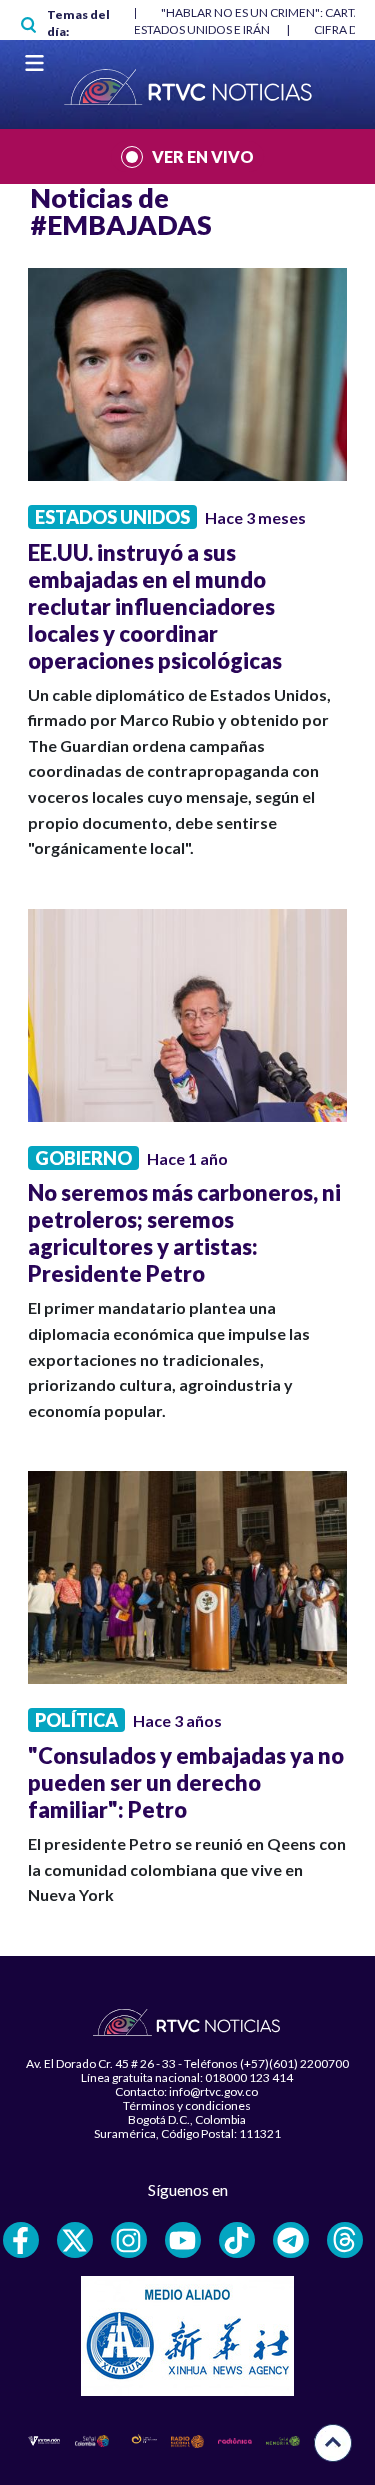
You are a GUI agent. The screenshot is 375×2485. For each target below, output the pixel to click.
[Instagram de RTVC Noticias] (129, 2240)
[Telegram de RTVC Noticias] (291, 2240)
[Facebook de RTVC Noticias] (21, 2240)
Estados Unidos (112, 517)
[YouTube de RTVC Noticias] (183, 2240)
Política (76, 1720)
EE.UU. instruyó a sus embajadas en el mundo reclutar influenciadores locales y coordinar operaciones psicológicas (155, 606)
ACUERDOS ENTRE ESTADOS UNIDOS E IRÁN (150, 29)
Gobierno (83, 1158)
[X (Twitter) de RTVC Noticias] (75, 2240)
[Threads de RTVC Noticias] (345, 2240)
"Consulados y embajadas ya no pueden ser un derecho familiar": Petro (186, 1782)
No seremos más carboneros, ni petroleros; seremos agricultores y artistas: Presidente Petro (184, 1233)
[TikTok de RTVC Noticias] (237, 2240)
